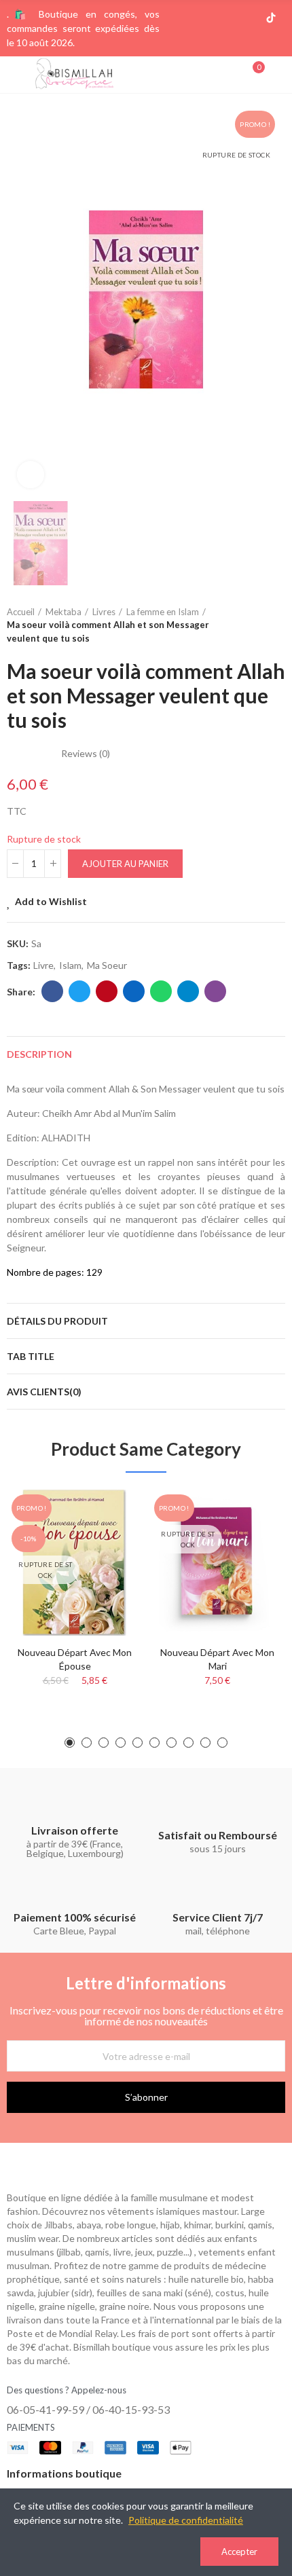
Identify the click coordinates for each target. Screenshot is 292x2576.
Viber (215, 991)
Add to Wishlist (51, 901)
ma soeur (107, 965)
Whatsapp (161, 991)
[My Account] (278, 75)
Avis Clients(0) (44, 1392)
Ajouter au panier (125, 864)
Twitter (79, 991)
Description (39, 1054)
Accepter (239, 2552)
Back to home (258, 625)
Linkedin (134, 991)
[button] (70, 1743)
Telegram (188, 991)
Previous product (241, 625)
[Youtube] (249, 18)
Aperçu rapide (109, 1541)
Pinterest (107, 991)
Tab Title (31, 1356)
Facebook (52, 991)
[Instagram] (227, 18)
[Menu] (13, 75)
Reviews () (86, 754)
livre (43, 965)
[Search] (230, 74)
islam (70, 965)
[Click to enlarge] (31, 475)
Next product (275, 625)
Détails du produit (57, 1321)
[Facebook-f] (206, 18)
